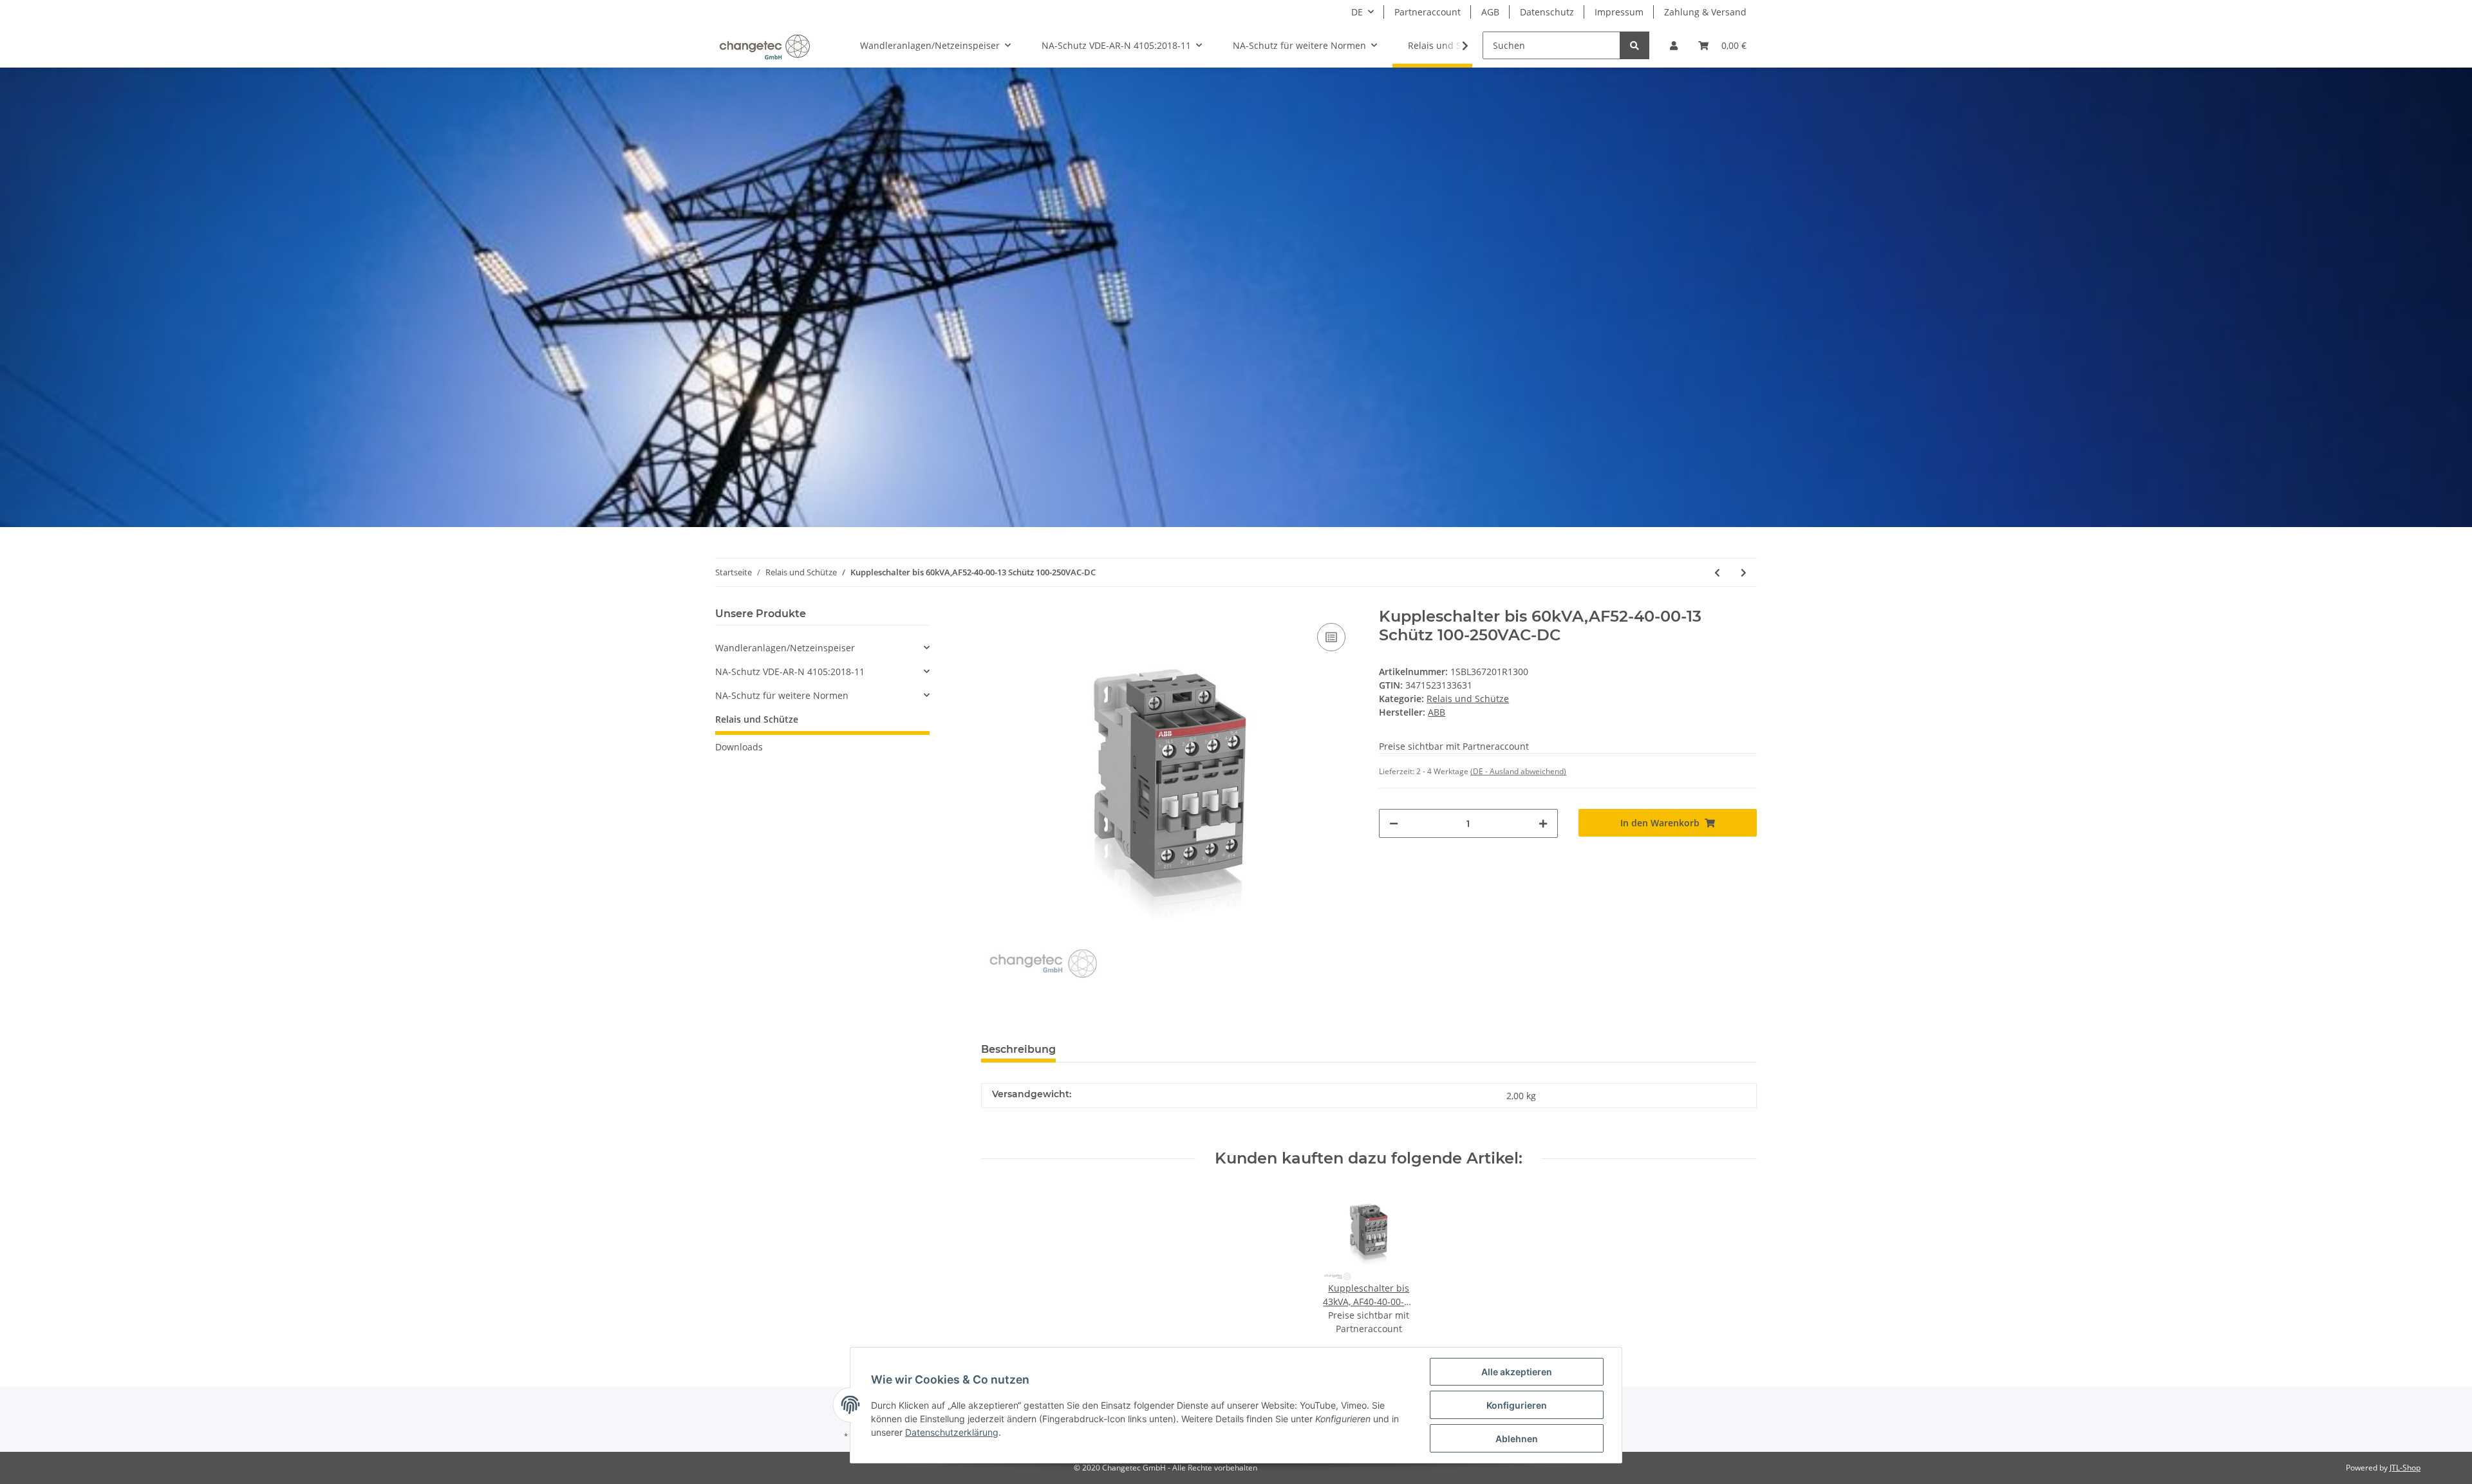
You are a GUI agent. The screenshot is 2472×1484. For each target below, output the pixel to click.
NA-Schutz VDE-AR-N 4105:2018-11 (790, 672)
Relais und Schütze (1468, 699)
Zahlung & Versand (1705, 12)
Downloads (739, 747)
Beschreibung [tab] (1018, 1049)
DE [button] (1357, 12)
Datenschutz (1547, 12)
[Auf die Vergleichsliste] (1331, 637)
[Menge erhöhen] (1543, 823)
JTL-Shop (2405, 1468)
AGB (1490, 12)
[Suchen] (1634, 45)
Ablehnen (1517, 1439)
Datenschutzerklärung (952, 1432)
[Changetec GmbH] (764, 46)
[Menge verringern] (1394, 823)
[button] (1674, 45)
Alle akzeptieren (1517, 1372)
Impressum (1619, 12)
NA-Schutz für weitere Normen (782, 695)
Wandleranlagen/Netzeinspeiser (785, 648)
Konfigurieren (1517, 1405)
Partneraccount (1428, 12)
